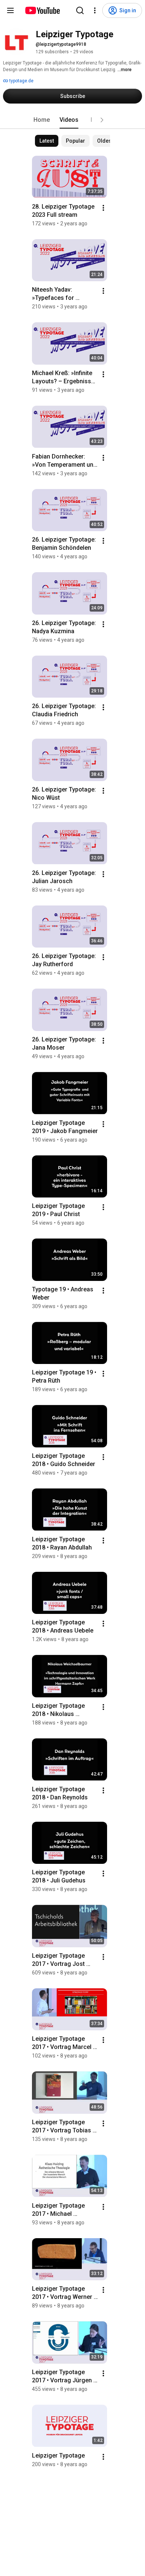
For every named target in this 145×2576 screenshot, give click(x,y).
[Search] (80, 10)
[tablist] (72, 120)
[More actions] (103, 208)
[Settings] (95, 10)
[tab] (42, 120)
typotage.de (21, 81)
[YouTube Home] (42, 10)
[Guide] (10, 10)
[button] (102, 120)
